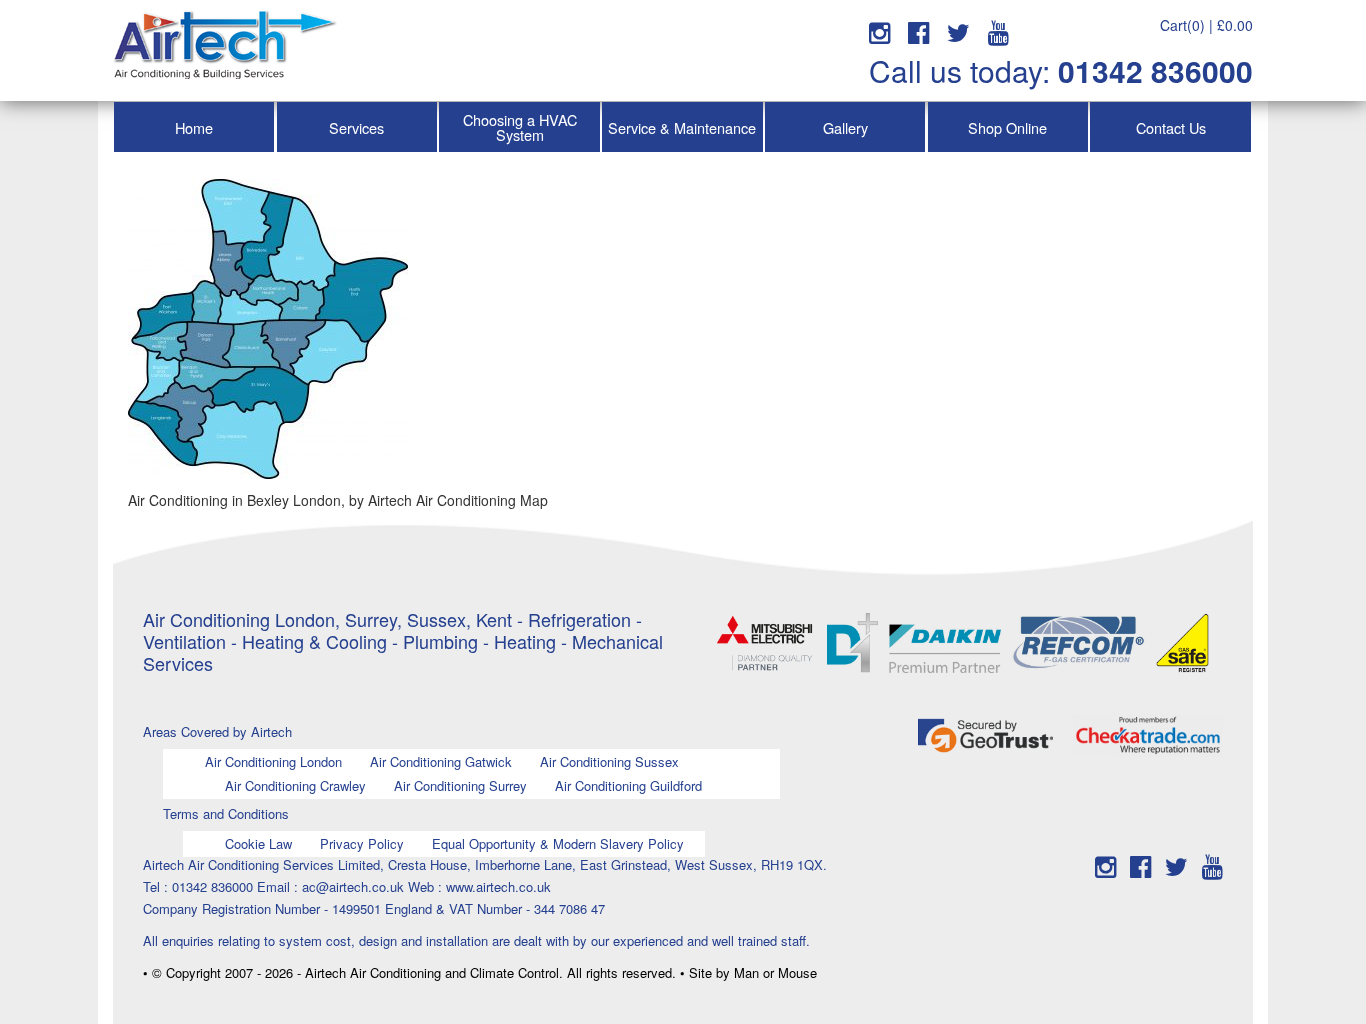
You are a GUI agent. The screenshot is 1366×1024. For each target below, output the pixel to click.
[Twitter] (958, 31)
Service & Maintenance (682, 127)
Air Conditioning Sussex (609, 761)
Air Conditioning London (273, 761)
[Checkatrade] (1148, 733)
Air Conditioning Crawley (295, 785)
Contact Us (1171, 127)
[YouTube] (998, 31)
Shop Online (1007, 127)
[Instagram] (879, 31)
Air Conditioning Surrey (460, 785)
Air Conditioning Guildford (628, 785)
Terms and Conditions (226, 813)
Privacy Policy (362, 843)
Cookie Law (258, 843)
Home (194, 127)
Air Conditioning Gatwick (441, 761)
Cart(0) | (1206, 25)
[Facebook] (918, 31)
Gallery (845, 127)
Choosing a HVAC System (520, 127)
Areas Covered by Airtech (217, 731)
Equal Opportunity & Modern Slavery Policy (558, 843)
